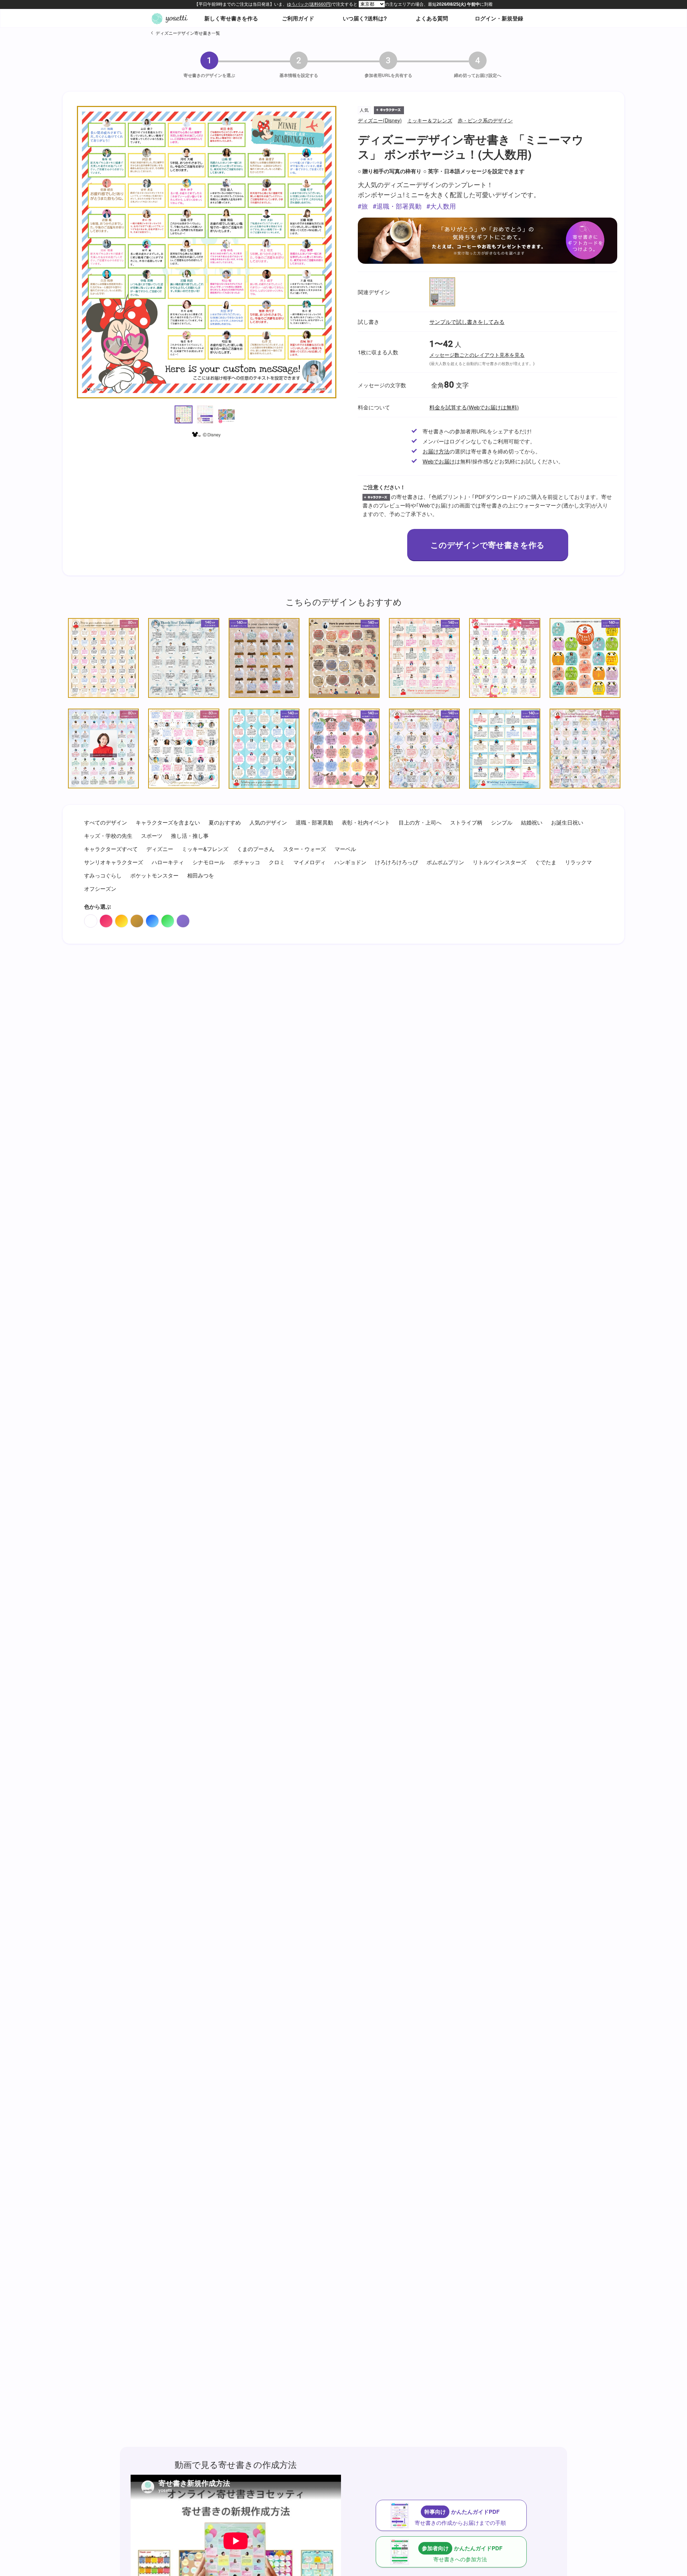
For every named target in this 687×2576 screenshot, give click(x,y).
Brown (137, 921)
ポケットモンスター (154, 875)
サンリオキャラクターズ (114, 862)
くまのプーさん (256, 849)
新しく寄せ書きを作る (231, 18)
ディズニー (160, 849)
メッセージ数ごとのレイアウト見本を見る (477, 355)
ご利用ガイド (298, 18)
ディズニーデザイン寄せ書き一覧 (188, 33)
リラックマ (578, 862)
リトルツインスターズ (500, 862)
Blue (152, 921)
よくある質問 (432, 18)
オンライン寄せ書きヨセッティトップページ (170, 18)
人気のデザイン (268, 822)
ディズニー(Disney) (380, 120)
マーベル (345, 849)
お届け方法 (436, 451)
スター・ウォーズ (304, 849)
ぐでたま (546, 862)
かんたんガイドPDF (460, 2517)
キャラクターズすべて (111, 849)
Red (106, 921)
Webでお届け (439, 461)
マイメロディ (310, 862)
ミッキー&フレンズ (205, 849)
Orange (121, 921)
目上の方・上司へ (420, 822)
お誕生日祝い (567, 822)
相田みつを (201, 875)
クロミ (277, 862)
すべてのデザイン (106, 822)
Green (168, 921)
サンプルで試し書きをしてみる (467, 322)
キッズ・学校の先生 (108, 835)
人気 (364, 110)
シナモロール (209, 862)
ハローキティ (168, 862)
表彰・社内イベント (366, 822)
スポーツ (152, 835)
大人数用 (443, 206)
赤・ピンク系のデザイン (485, 120)
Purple (183, 921)
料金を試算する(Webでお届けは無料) (474, 407)
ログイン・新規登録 (499, 18)
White (91, 921)
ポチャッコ (247, 862)
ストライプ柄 (466, 822)
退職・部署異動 (399, 206)
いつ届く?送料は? (365, 18)
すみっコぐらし (103, 875)
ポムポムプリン (445, 862)
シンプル (502, 822)
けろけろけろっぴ (396, 862)
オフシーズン (100, 888)
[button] (184, 414)
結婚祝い (532, 822)
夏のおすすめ (225, 822)
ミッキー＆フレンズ (430, 120)
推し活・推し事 (190, 835)
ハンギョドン (350, 862)
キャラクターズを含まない (168, 822)
